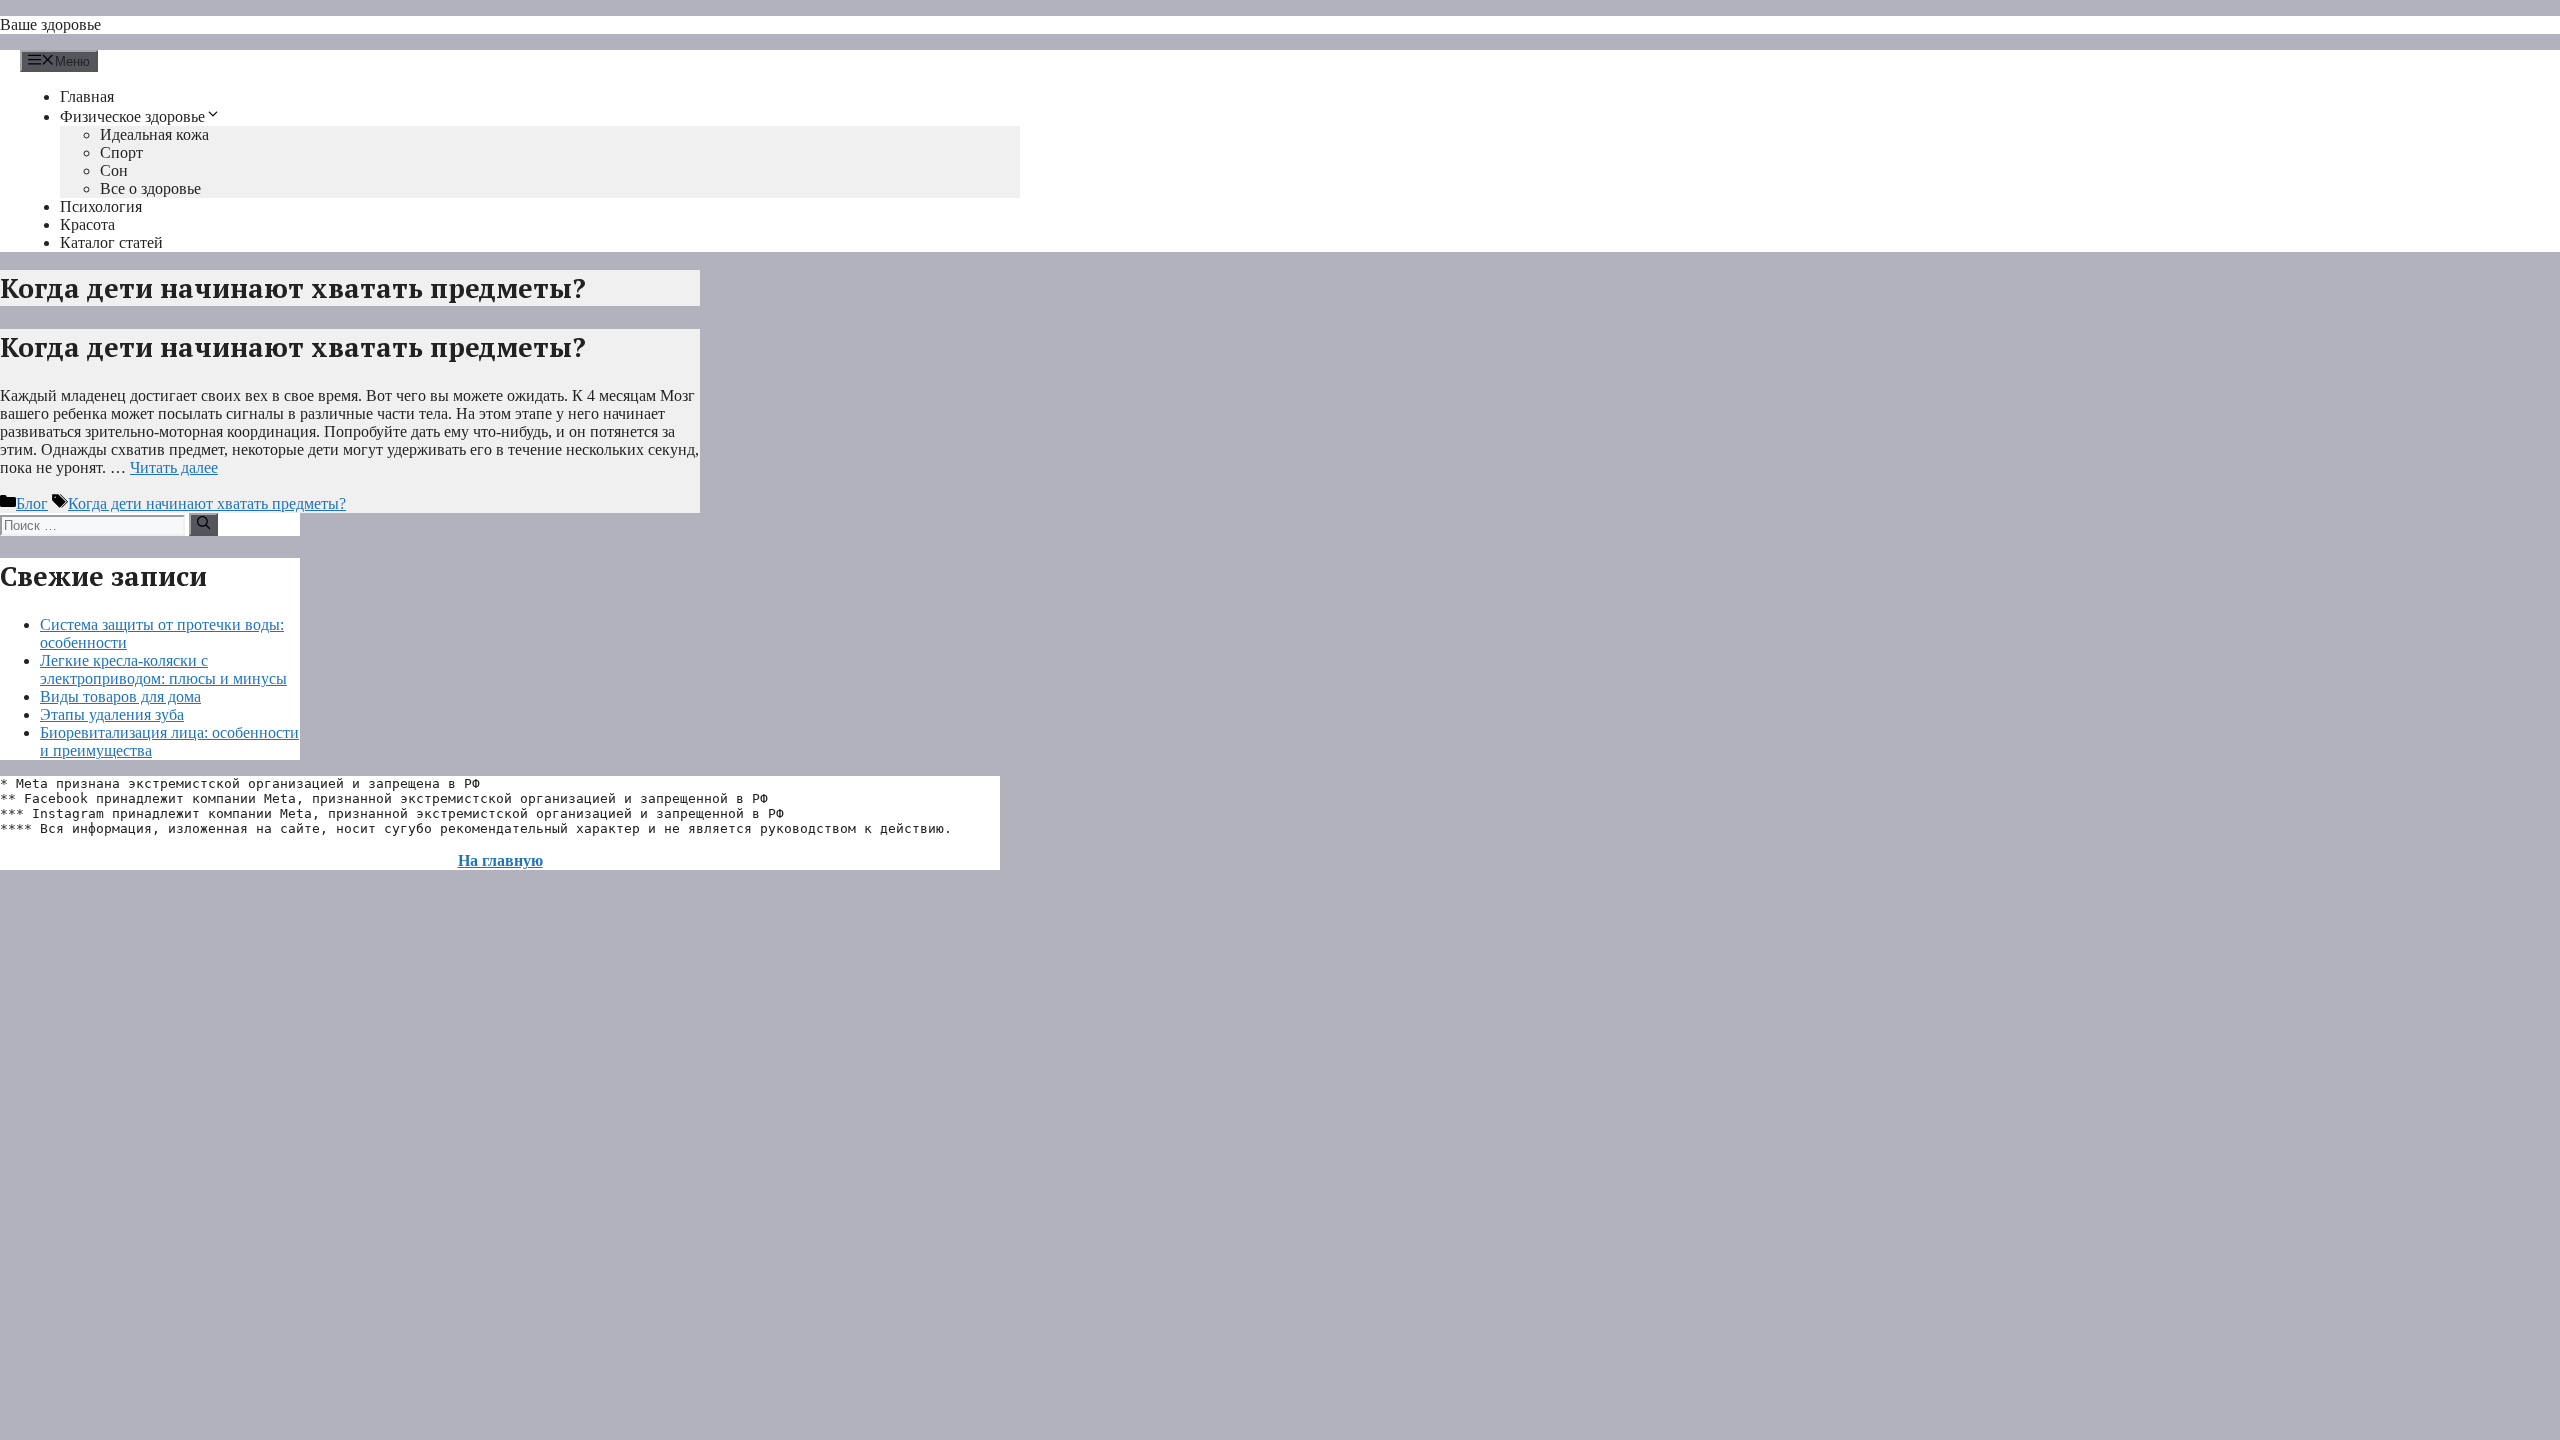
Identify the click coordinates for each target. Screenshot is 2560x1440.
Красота (87, 224)
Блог (32, 503)
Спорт (121, 152)
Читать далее (174, 467)
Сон (114, 170)
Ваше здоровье (50, 24)
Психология (101, 206)
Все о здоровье (150, 188)
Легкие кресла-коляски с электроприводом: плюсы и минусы (163, 669)
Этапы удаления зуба (112, 714)
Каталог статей (111, 242)
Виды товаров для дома (120, 696)
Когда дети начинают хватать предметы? (293, 347)
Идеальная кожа (154, 134)
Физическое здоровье (132, 116)
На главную (500, 860)
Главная (87, 96)
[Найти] (203, 524)
